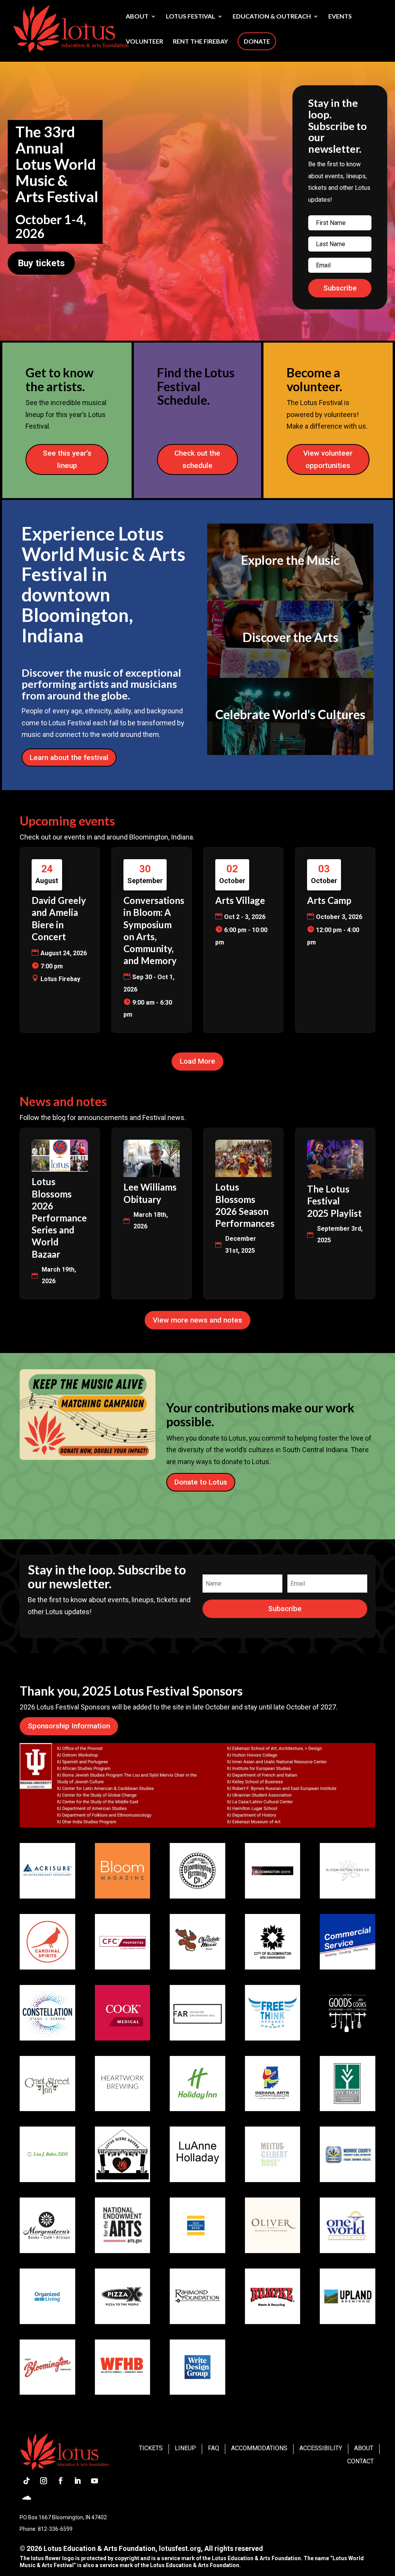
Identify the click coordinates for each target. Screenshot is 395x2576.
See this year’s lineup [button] (67, 459)
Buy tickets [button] (41, 263)
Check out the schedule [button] (197, 459)
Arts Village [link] (240, 900)
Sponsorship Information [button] (69, 1726)
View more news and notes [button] (197, 1320)
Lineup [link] (185, 2448)
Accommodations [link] (259, 2448)
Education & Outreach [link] (272, 17)
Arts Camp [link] (329, 900)
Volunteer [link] (144, 42)
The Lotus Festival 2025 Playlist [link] (334, 1201)
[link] (71, 28)
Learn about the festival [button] (69, 758)
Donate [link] (257, 41)
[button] (340, 288)
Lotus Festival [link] (191, 17)
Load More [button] (197, 1061)
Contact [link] (360, 2461)
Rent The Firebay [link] (200, 42)
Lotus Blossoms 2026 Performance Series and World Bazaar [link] (59, 1218)
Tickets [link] (151, 2448)
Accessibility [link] (321, 2448)
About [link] (137, 17)
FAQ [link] (214, 2448)
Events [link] (340, 17)
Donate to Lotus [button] (201, 1482)
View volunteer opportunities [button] (328, 459)
